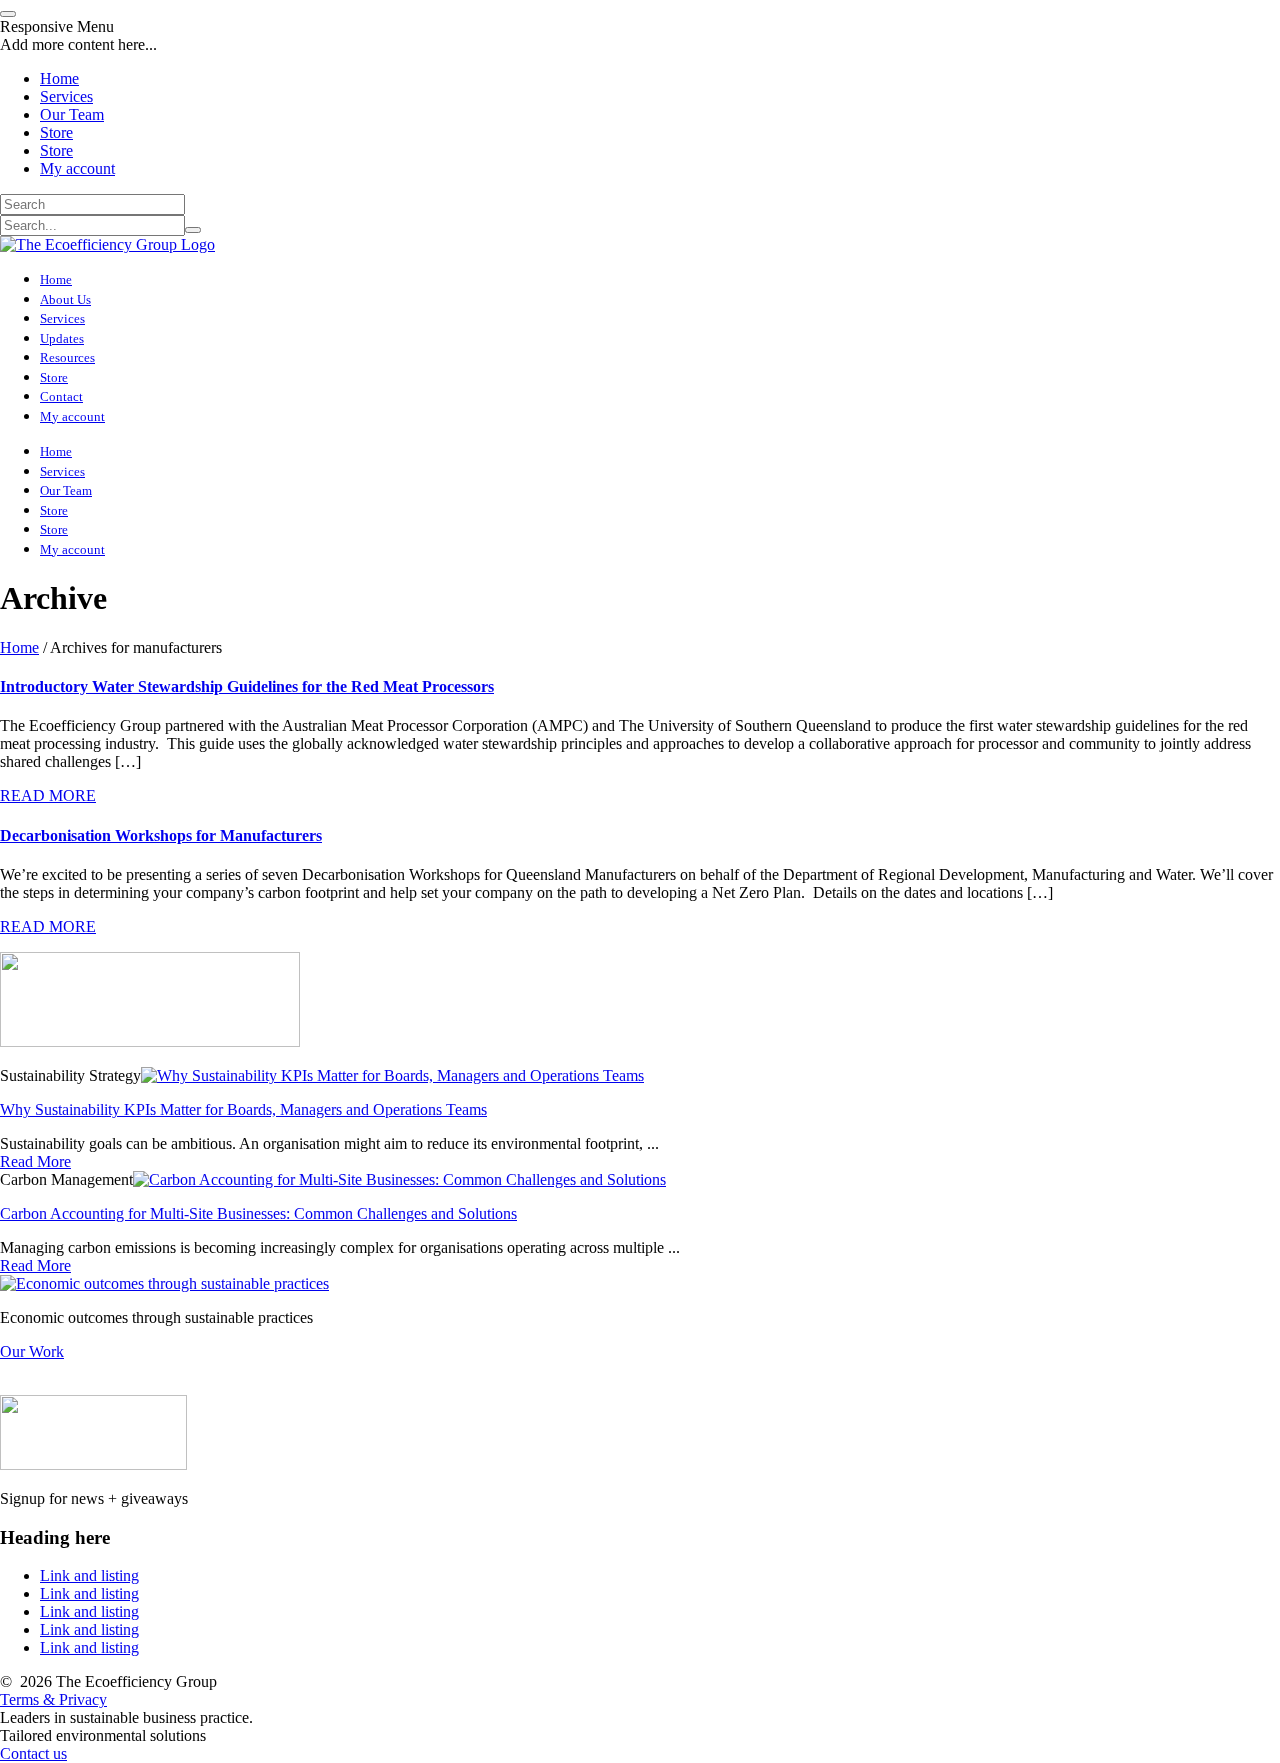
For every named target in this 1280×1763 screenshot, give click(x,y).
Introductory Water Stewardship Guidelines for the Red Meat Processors (247, 686)
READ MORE (48, 795)
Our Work (32, 1351)
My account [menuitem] (77, 168)
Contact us (33, 1753)
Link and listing (89, 1575)
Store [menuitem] (56, 132)
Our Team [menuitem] (72, 114)
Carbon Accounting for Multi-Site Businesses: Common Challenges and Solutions (258, 1213)
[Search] (193, 230)
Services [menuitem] (66, 96)
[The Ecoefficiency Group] (107, 244)
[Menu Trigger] (8, 14)
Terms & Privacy (53, 1699)
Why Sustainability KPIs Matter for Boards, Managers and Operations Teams (243, 1109)
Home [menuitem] (59, 78)
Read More (35, 1161)
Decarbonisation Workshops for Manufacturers (161, 835)
